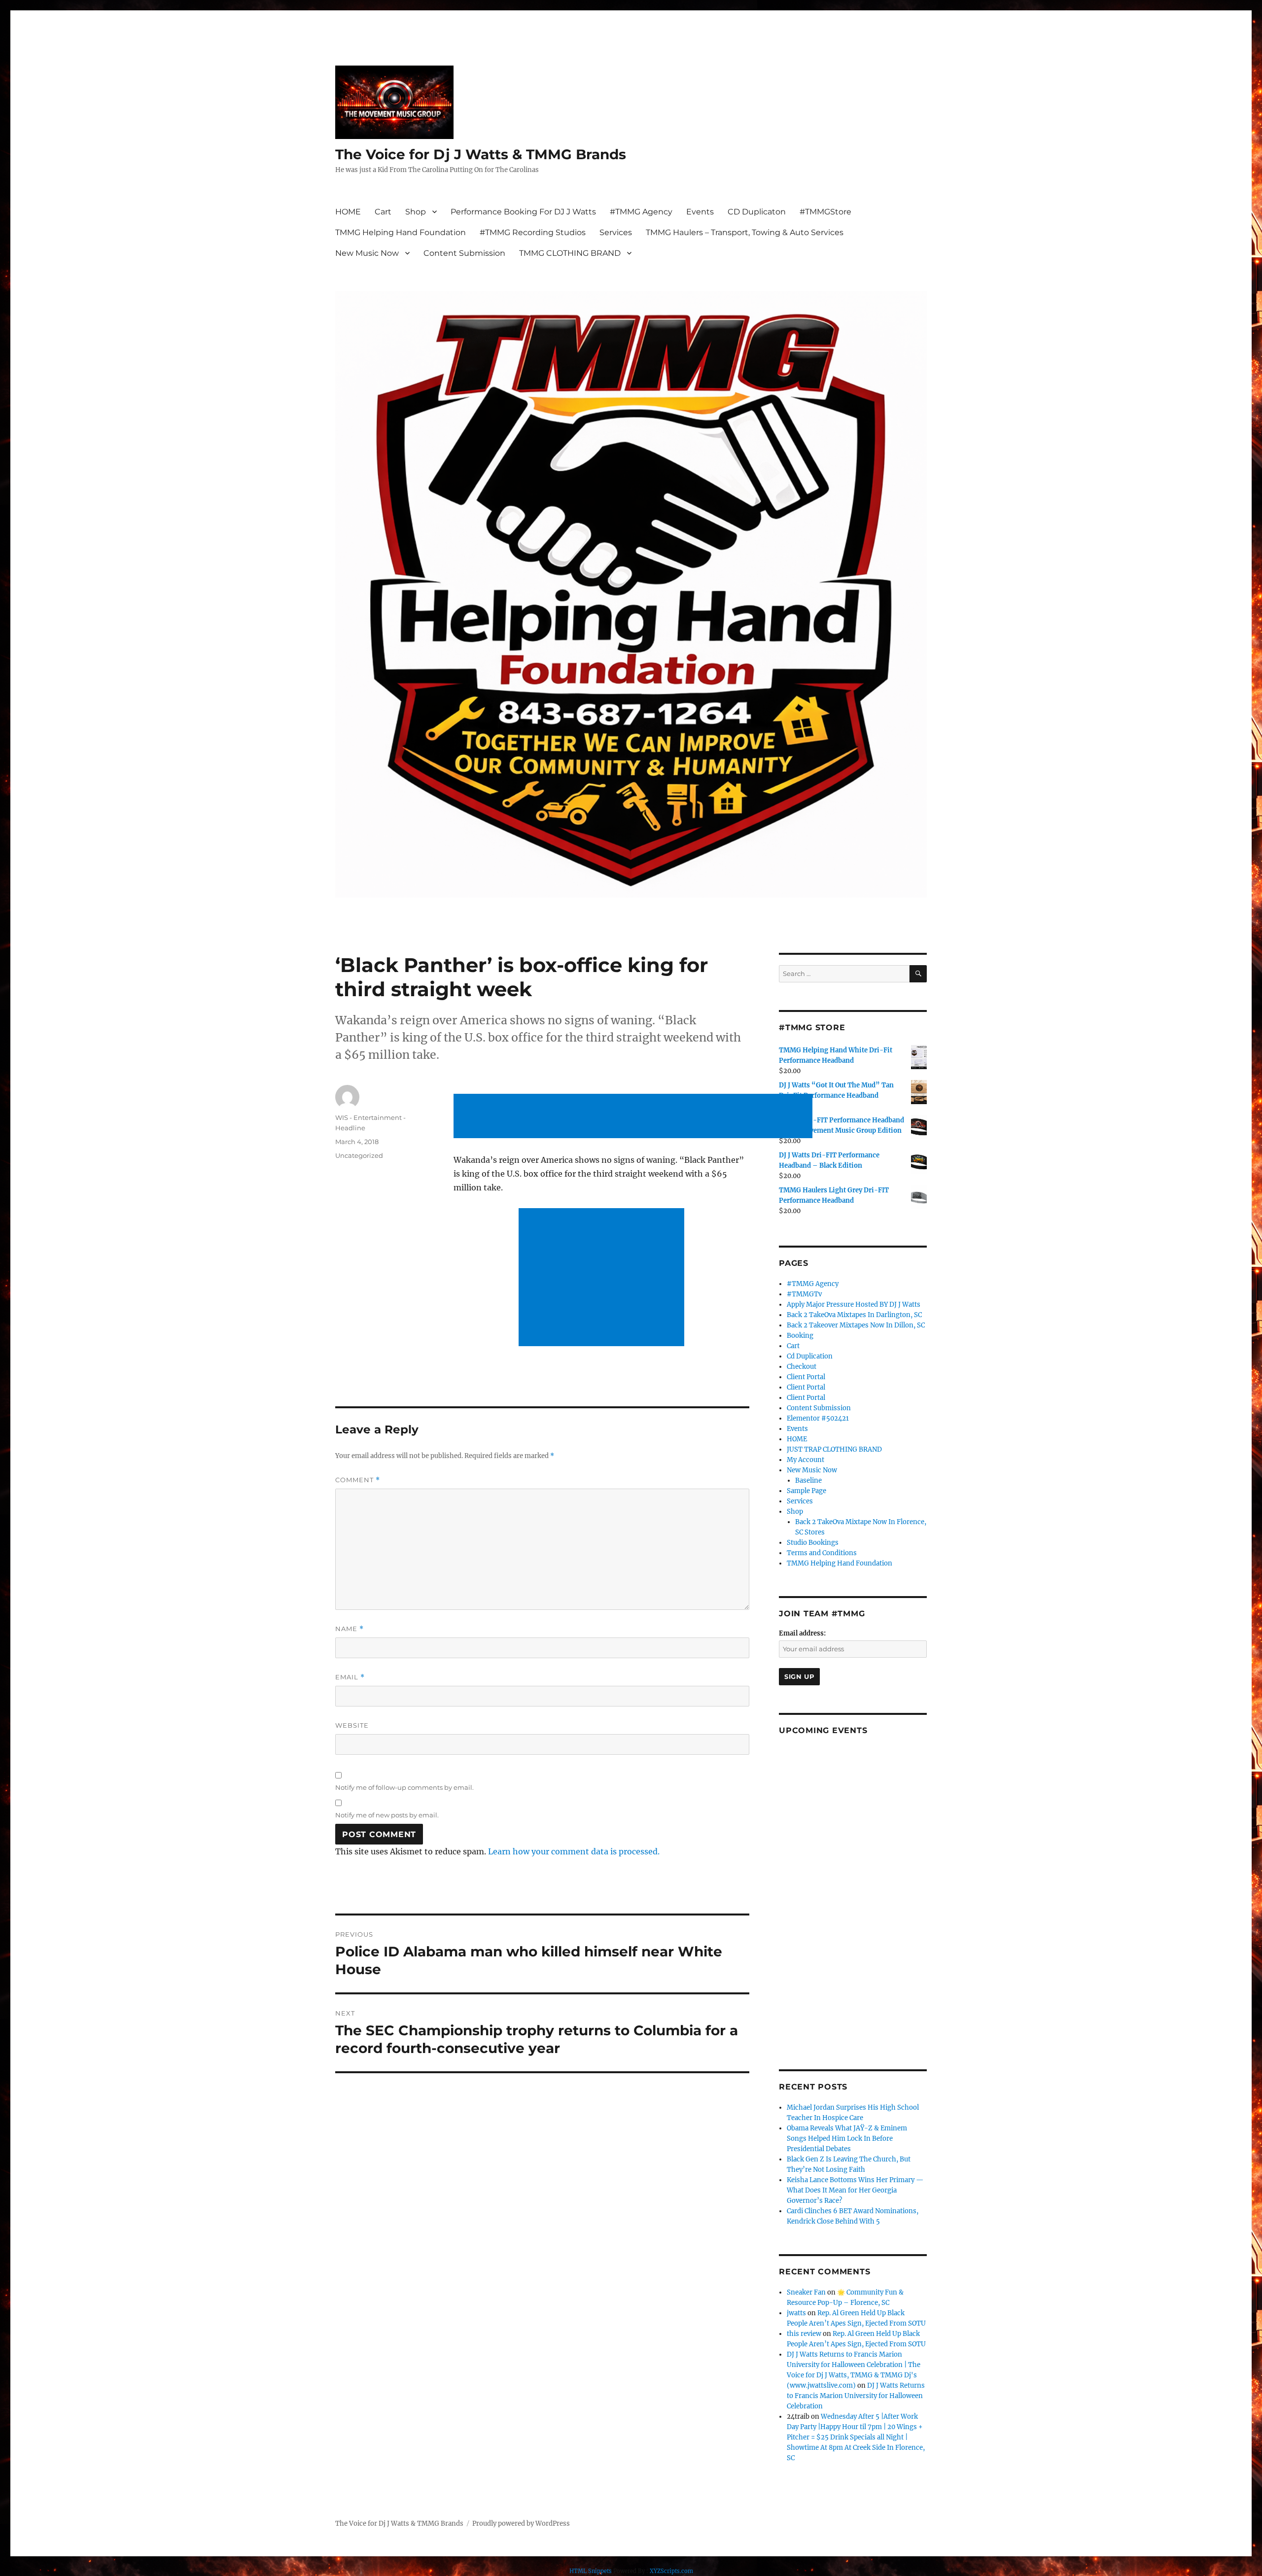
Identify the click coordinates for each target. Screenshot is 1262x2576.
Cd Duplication (810, 1356)
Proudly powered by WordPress (521, 2524)
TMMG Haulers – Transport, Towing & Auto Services (745, 232)
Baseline (808, 1480)
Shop (416, 212)
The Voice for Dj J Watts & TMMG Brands (481, 154)
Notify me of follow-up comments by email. (404, 1787)
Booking (800, 1336)
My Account (806, 1460)
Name (350, 1629)
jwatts (796, 2313)
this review (804, 2334)
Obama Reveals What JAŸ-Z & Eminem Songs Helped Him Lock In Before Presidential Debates (847, 2139)
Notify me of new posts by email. (387, 1815)
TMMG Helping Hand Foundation (401, 232)
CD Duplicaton (757, 212)
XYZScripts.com (671, 2571)
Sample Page (806, 1491)
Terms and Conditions (822, 1553)
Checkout (802, 1367)
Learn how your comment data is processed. (574, 1851)
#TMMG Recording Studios (533, 232)
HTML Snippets (591, 2571)
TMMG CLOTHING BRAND (570, 253)
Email (350, 1677)
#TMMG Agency (641, 212)
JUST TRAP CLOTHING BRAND (834, 1449)
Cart (383, 212)
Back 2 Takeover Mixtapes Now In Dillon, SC (856, 1325)
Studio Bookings (813, 1543)
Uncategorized (359, 1155)
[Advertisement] (635, 1117)
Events (700, 212)
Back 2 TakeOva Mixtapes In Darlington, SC (854, 1315)
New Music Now (367, 253)
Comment (358, 1480)
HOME (348, 212)
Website (352, 1725)
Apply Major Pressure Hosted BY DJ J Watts (854, 1305)
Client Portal (806, 1377)
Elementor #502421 (818, 1418)
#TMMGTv (804, 1294)
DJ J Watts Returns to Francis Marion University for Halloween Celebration (856, 2396)
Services (616, 232)
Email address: (802, 1633)
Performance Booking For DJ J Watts (523, 212)
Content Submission (464, 253)
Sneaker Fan (806, 2292)
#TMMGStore (825, 212)
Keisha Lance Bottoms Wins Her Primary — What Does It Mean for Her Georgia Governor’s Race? (855, 2190)
